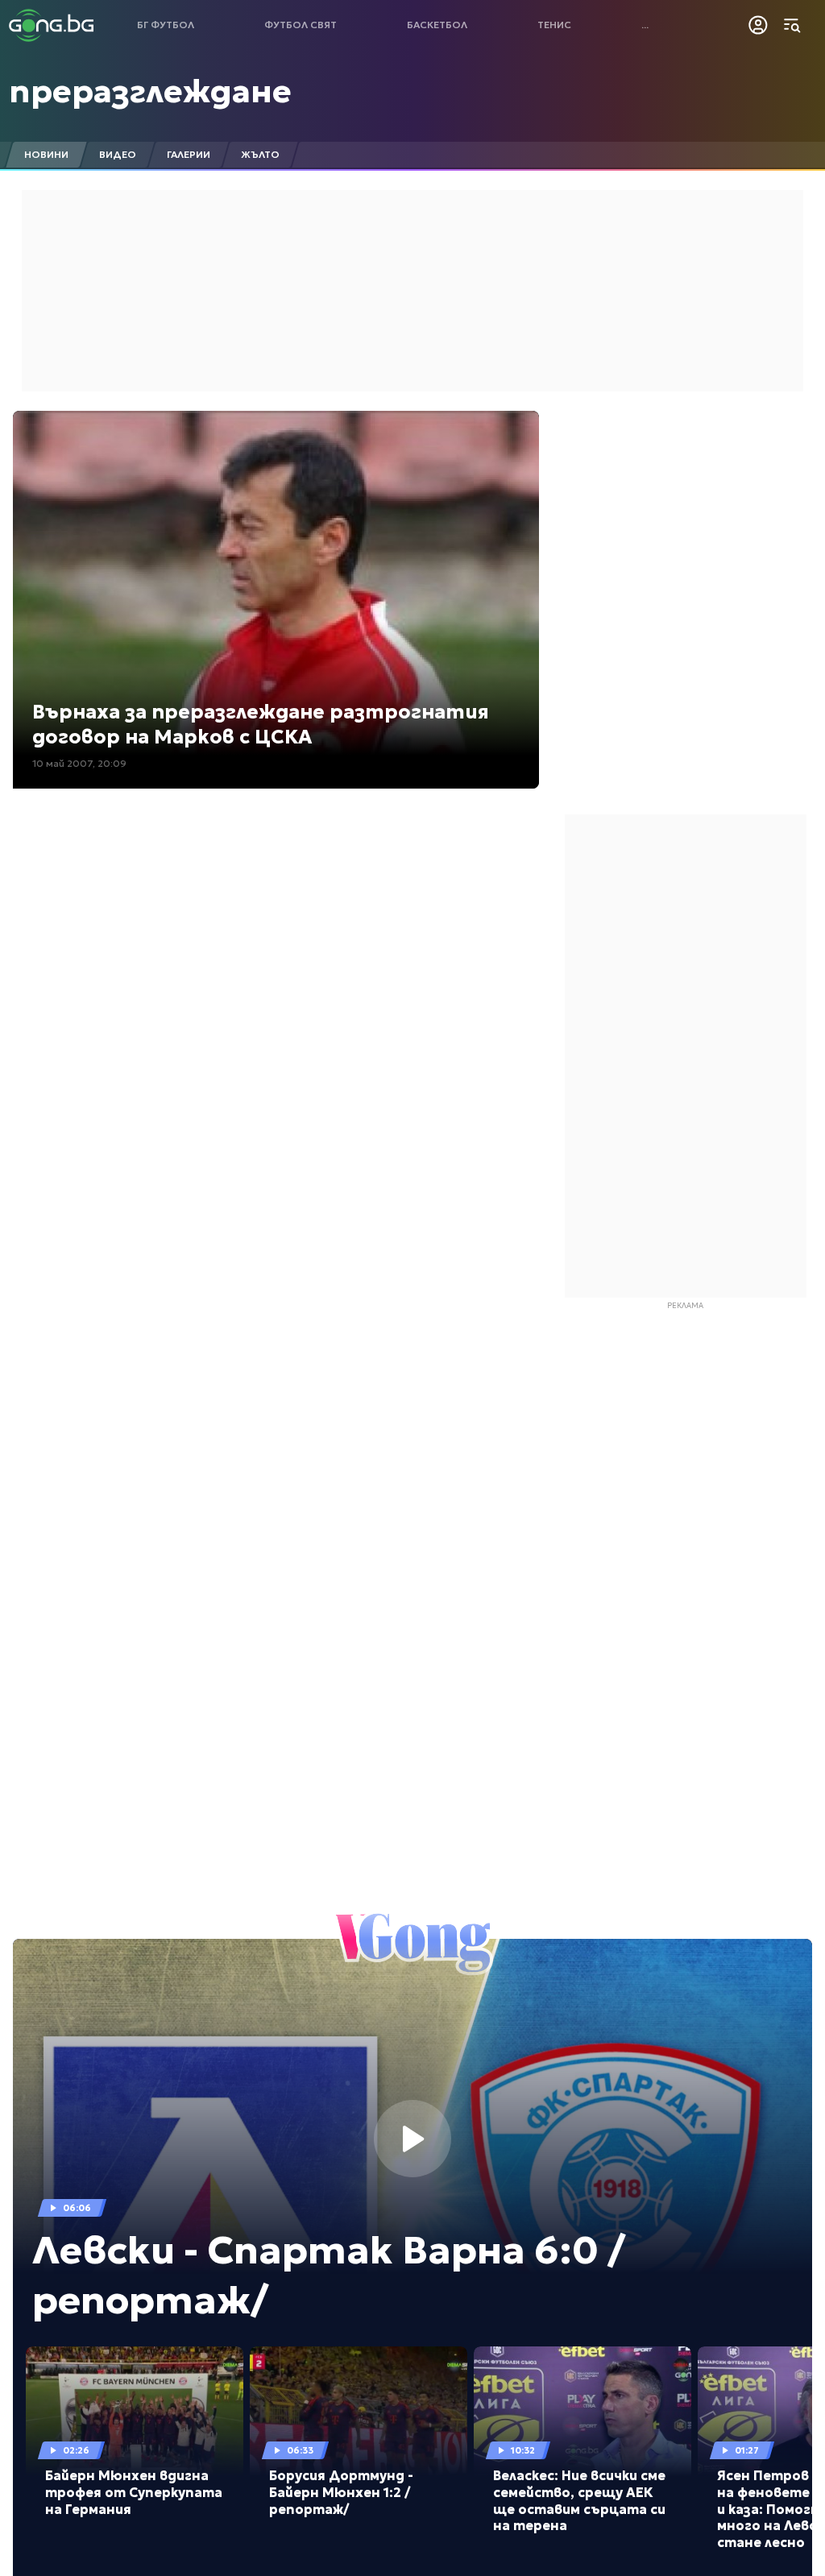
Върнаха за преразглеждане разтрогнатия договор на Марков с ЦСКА (261, 725)
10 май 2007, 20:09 (79, 763)
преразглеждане (150, 91)
